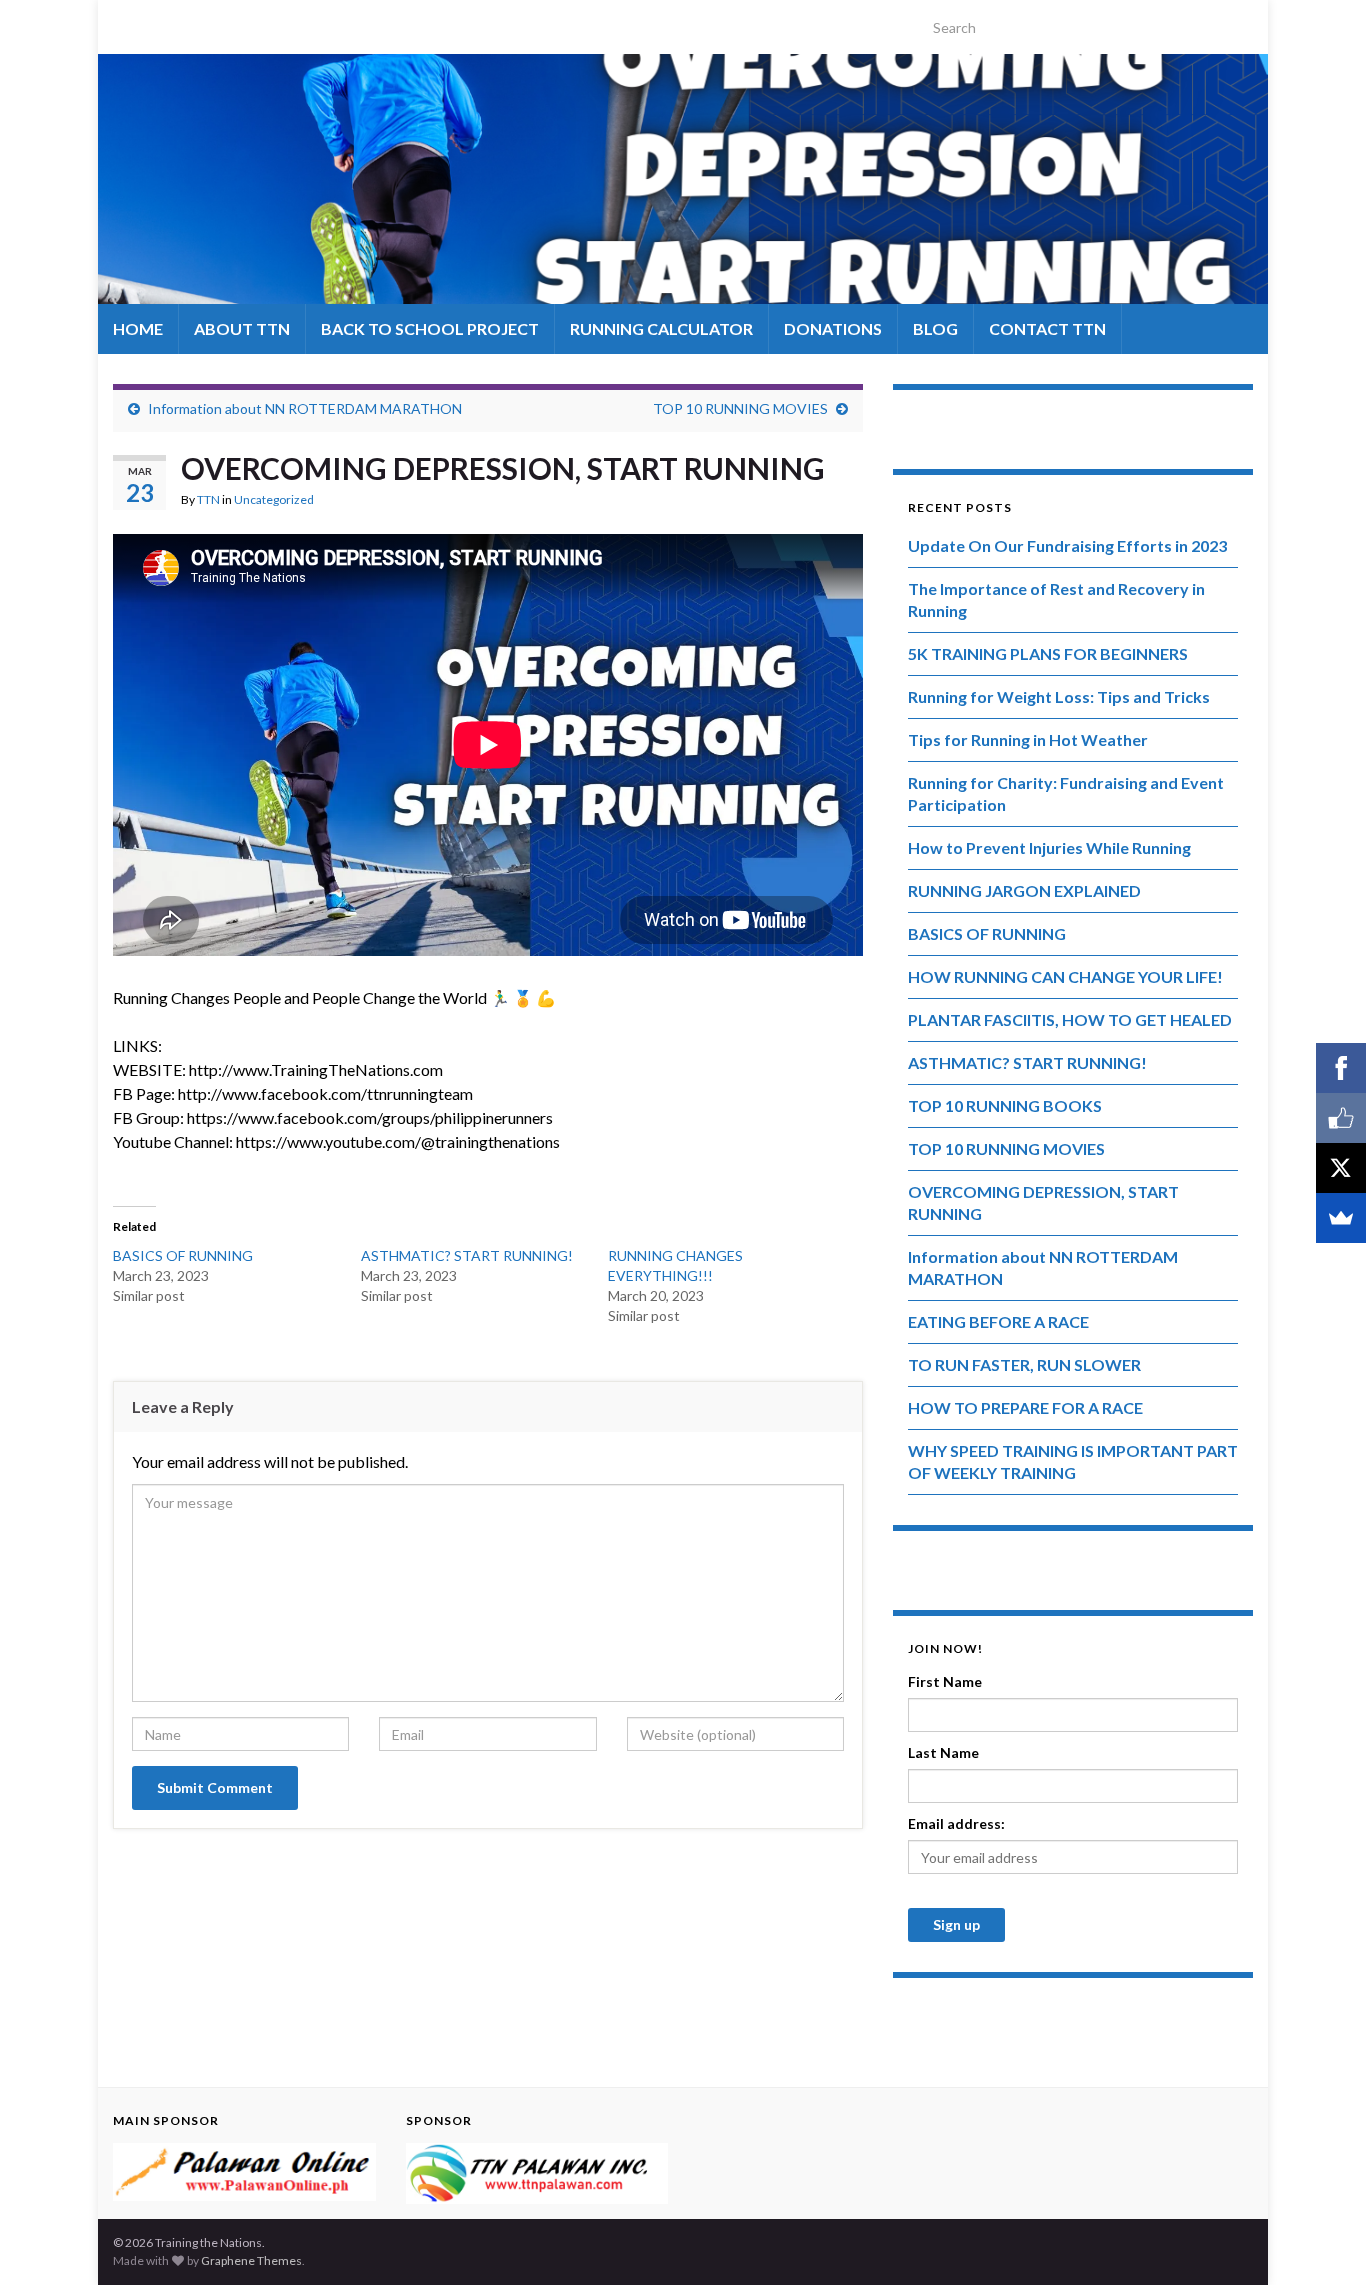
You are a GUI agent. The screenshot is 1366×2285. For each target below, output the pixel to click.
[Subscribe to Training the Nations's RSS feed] (122, 21)
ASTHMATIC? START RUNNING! (467, 1255)
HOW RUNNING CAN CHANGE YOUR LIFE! (1065, 976)
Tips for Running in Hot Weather (1028, 739)
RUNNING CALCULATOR (661, 328)
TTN (208, 499)
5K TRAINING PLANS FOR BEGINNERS (1048, 653)
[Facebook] (1341, 1068)
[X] (1341, 1168)
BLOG (935, 328)
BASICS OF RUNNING (183, 1255)
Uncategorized (274, 499)
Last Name (943, 1752)
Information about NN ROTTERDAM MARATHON (305, 408)
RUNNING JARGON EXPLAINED (1024, 890)
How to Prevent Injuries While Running (1049, 847)
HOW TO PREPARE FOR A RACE (1025, 1407)
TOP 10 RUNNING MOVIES (740, 408)
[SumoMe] (1341, 1218)
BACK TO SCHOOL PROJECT (430, 328)
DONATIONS (833, 328)
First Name (945, 1681)
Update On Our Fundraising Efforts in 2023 (1067, 545)
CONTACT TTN (1047, 328)
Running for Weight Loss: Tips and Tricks (1059, 696)
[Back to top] (1321, 2240)
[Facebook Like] (1341, 1118)
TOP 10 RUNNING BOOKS (1005, 1105)
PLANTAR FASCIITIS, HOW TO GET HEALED (1070, 1019)
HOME (138, 328)
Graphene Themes (251, 2260)
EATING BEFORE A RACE (998, 1321)
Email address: (956, 1823)
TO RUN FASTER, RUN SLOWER (1024, 1364)
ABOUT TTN (242, 328)
